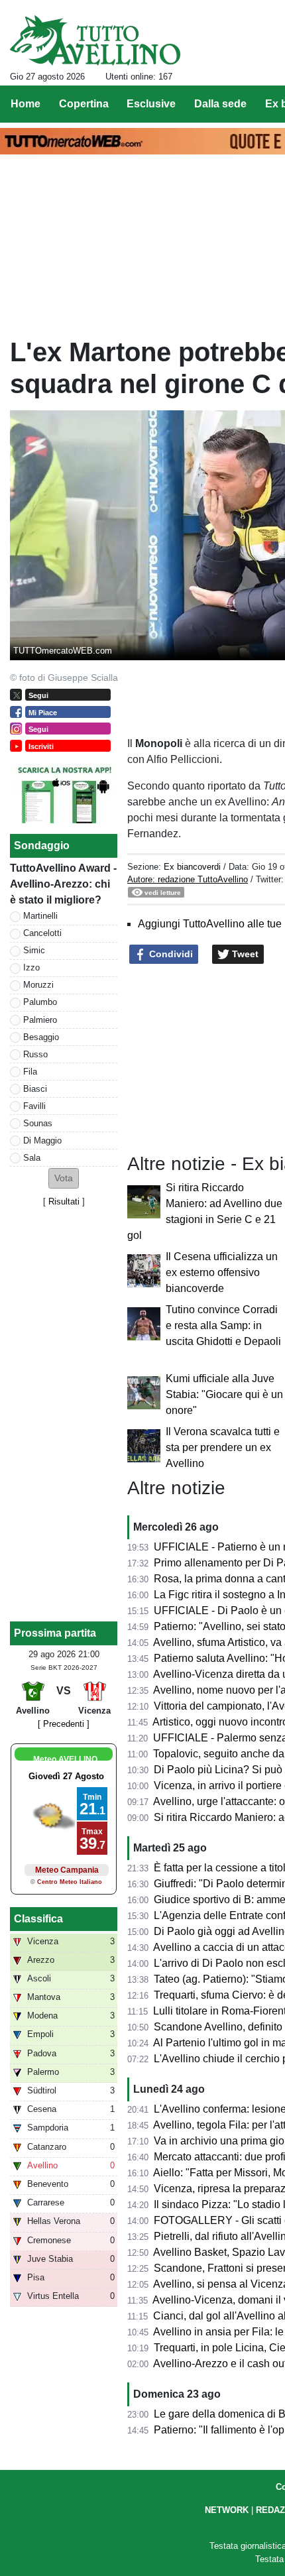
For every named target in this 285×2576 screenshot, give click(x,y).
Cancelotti (42, 933)
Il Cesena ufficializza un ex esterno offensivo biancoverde (222, 1272)
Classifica (38, 1919)
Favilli (34, 1106)
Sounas (38, 1123)
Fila (30, 1072)
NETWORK (227, 2510)
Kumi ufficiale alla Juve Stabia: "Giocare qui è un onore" (224, 1394)
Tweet (244, 954)
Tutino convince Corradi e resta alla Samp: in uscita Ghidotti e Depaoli (223, 1325)
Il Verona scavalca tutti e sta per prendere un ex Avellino (223, 1447)
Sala (32, 1158)
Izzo (31, 967)
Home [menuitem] (26, 104)
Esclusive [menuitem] (151, 104)
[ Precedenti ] (64, 1724)
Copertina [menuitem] (84, 104)
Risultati (64, 1201)
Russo (35, 1054)
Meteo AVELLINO (65, 1759)
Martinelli (40, 916)
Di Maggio (42, 1141)
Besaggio (41, 1037)
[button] (64, 1178)
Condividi (170, 954)
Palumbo (40, 1002)
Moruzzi (38, 985)
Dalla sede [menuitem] (220, 104)
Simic (34, 950)
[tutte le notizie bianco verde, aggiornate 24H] (95, 40)
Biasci (35, 1089)
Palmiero (40, 1020)
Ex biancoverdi (192, 867)
